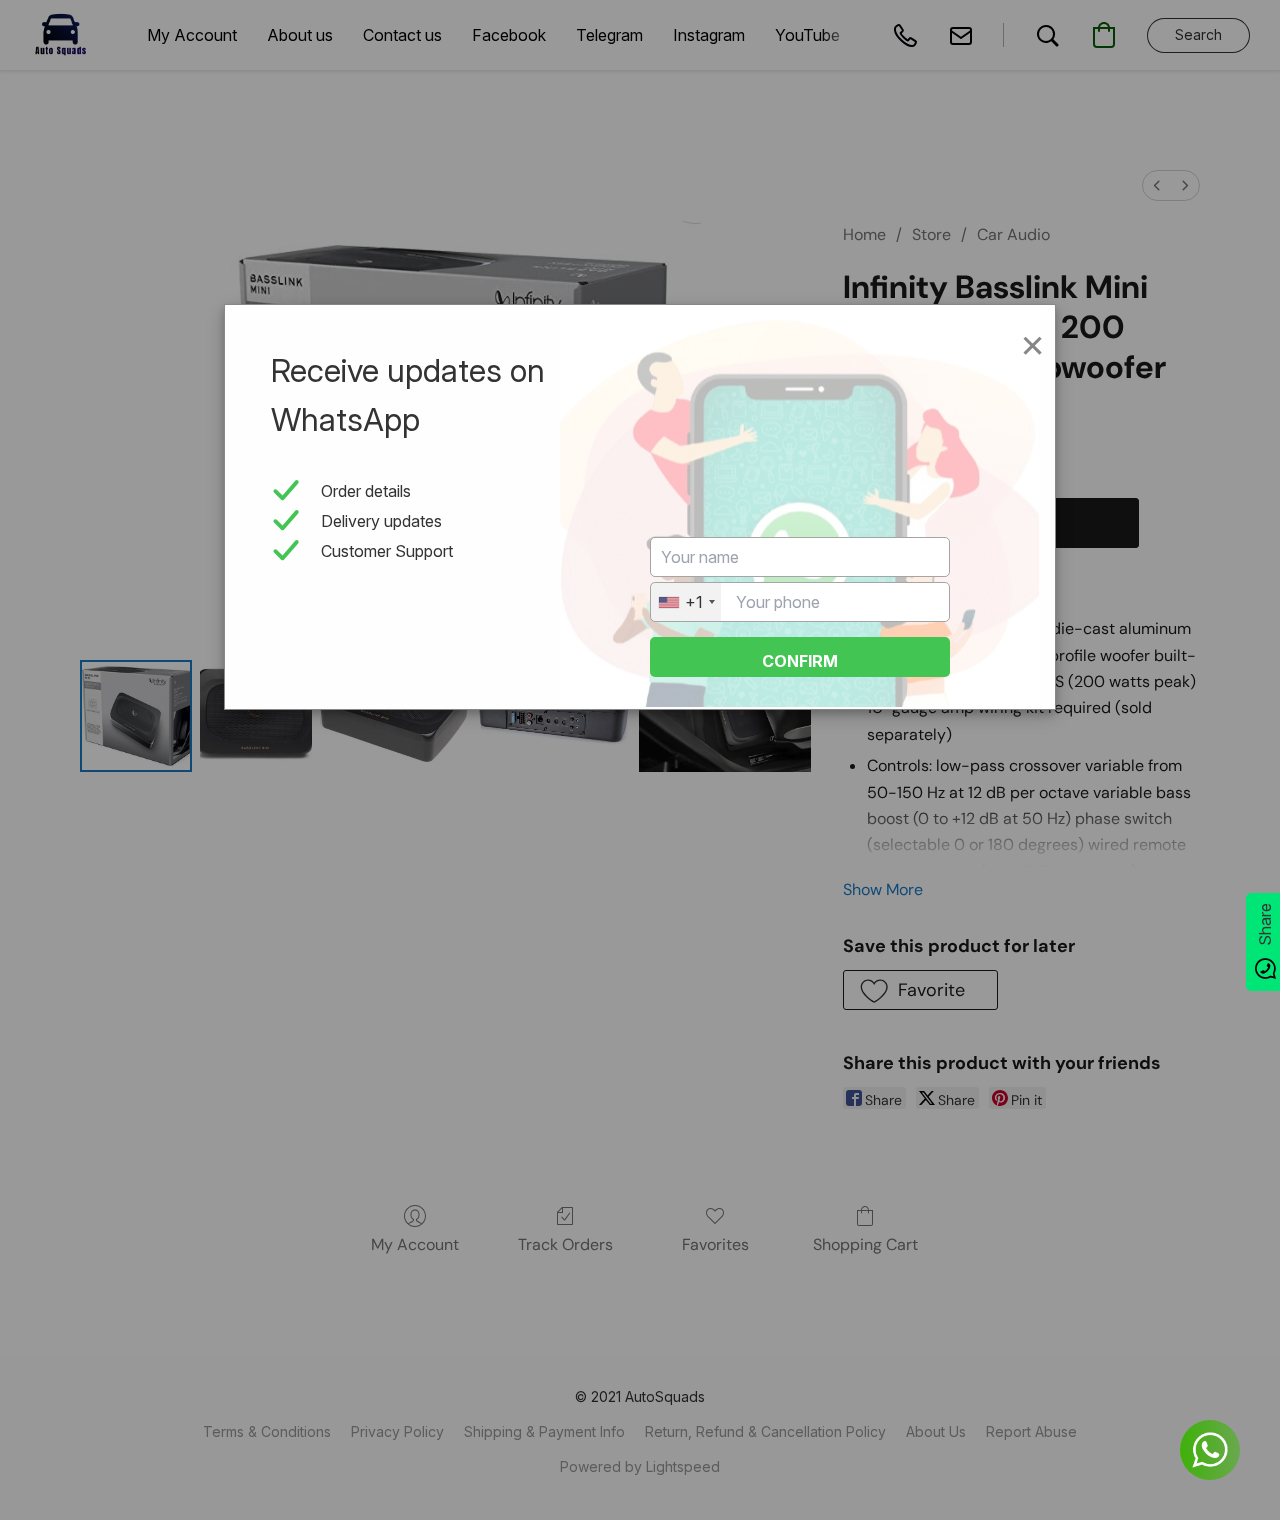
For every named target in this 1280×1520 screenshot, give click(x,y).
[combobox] (686, 602)
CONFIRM (800, 661)
